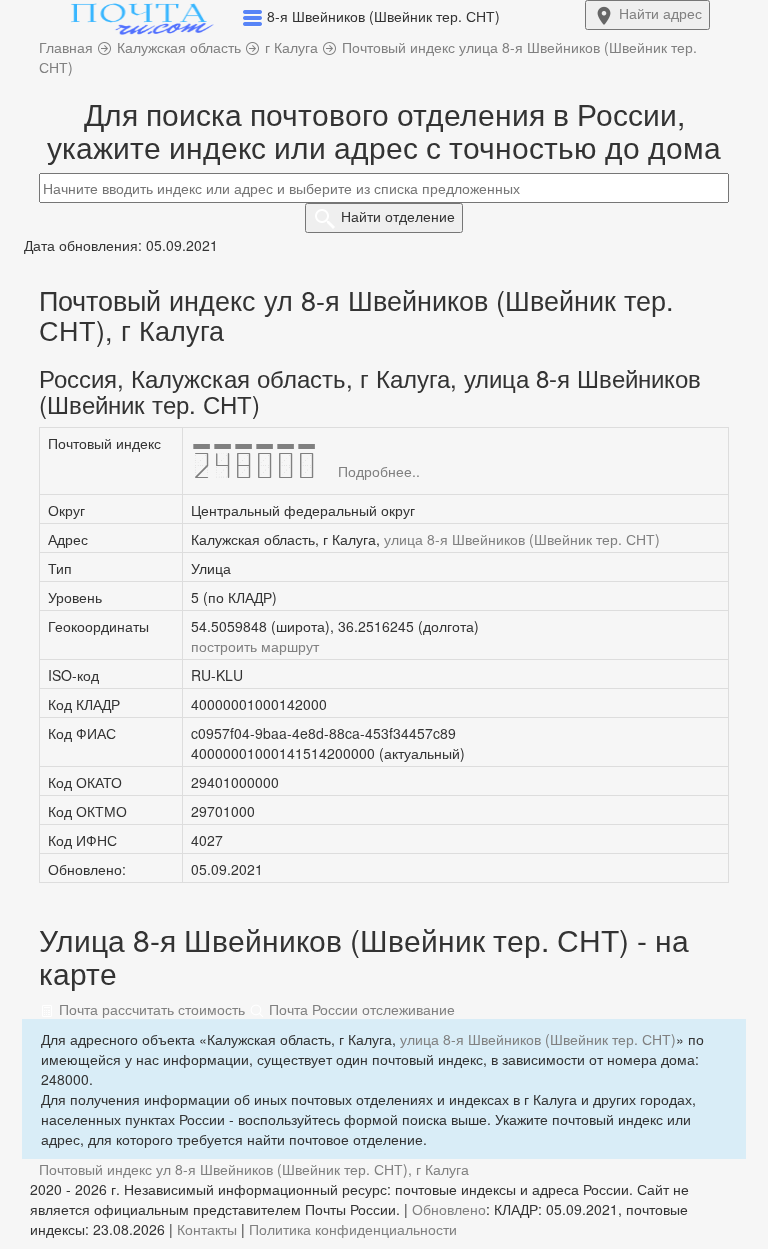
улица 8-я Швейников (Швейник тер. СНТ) (522, 539)
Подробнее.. (379, 471)
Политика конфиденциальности (353, 1229)
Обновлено (449, 1209)
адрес (660, 13)
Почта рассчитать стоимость (150, 1009)
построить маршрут (255, 646)
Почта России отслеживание (360, 1009)
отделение (398, 216)
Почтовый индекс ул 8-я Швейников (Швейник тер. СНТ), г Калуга (254, 1169)
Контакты (207, 1229)
